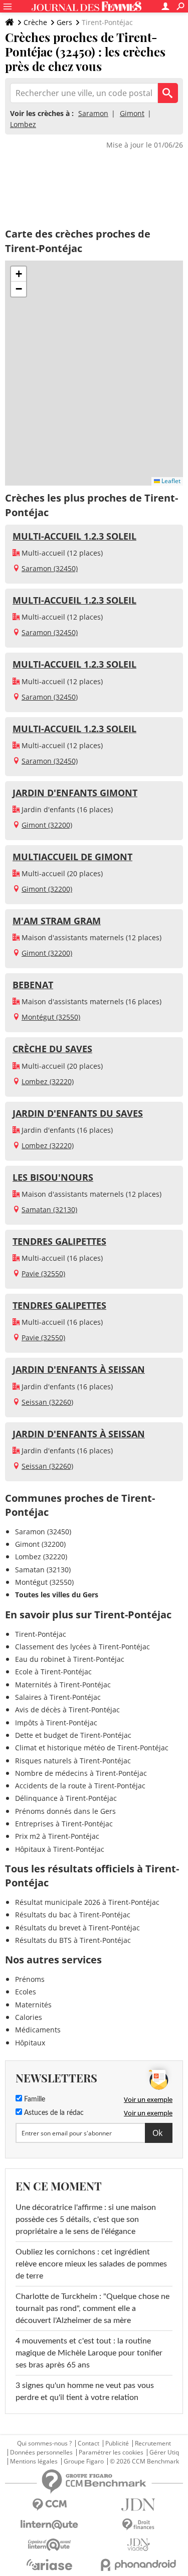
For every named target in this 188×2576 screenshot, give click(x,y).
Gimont (132, 113)
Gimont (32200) (47, 825)
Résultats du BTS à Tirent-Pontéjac (73, 1940)
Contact (88, 2443)
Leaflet (170, 481)
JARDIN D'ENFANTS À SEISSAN (79, 1369)
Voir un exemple (148, 2099)
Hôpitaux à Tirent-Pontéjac (60, 1849)
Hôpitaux (30, 2043)
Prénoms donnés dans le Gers (65, 1811)
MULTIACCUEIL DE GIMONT (72, 857)
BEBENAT (33, 985)
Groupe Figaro (84, 2461)
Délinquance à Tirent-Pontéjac (66, 1798)
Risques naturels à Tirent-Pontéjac (73, 1761)
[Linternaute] (50, 2525)
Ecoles (26, 1992)
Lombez (23, 124)
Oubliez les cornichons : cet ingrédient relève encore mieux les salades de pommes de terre (91, 2264)
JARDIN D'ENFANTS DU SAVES (78, 1113)
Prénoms (30, 1979)
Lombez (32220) (48, 1081)
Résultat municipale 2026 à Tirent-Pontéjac (87, 1902)
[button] (19, 274)
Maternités (33, 2005)
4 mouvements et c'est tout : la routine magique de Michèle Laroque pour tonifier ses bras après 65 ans (89, 2353)
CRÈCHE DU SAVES (52, 1049)
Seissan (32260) (47, 1402)
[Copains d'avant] (50, 2545)
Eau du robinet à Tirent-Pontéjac (70, 1659)
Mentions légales (34, 2461)
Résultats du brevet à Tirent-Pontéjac (77, 1928)
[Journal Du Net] (139, 2505)
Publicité (117, 2443)
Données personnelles (41, 2452)
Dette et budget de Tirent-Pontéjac (73, 1735)
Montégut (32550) (51, 1017)
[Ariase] (50, 2564)
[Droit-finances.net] (139, 2525)
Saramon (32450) (50, 568)
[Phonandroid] (139, 2565)
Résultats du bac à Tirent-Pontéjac (73, 1915)
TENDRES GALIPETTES (59, 1241)
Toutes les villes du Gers (57, 1595)
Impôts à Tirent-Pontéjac (56, 1723)
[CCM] (50, 2505)
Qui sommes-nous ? (44, 2443)
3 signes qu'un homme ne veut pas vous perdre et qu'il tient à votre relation (85, 2391)
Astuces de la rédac (53, 2113)
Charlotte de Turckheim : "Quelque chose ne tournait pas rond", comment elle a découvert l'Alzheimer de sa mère (92, 2308)
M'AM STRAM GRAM (57, 921)
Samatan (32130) (49, 1209)
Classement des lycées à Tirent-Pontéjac (82, 1647)
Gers (64, 22)
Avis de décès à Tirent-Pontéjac (67, 1710)
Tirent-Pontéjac (41, 1634)
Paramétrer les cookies (111, 2452)
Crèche (35, 22)
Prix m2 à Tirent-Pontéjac (57, 1836)
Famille (34, 2099)
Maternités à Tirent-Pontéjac (63, 1685)
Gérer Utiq (164, 2452)
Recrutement (153, 2443)
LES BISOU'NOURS (53, 1177)
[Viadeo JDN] (139, 2545)
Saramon (93, 113)
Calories (29, 2017)
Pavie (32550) (43, 1273)
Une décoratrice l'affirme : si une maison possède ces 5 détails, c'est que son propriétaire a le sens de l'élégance (86, 2219)
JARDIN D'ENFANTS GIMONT (75, 793)
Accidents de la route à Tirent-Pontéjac (80, 1786)
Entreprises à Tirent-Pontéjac (64, 1824)
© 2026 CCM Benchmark (144, 2461)
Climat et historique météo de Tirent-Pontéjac (92, 1748)
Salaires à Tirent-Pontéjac (58, 1697)
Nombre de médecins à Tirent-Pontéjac (81, 1773)
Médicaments (38, 2030)
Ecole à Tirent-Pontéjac (53, 1672)
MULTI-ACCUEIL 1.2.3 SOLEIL (74, 536)
